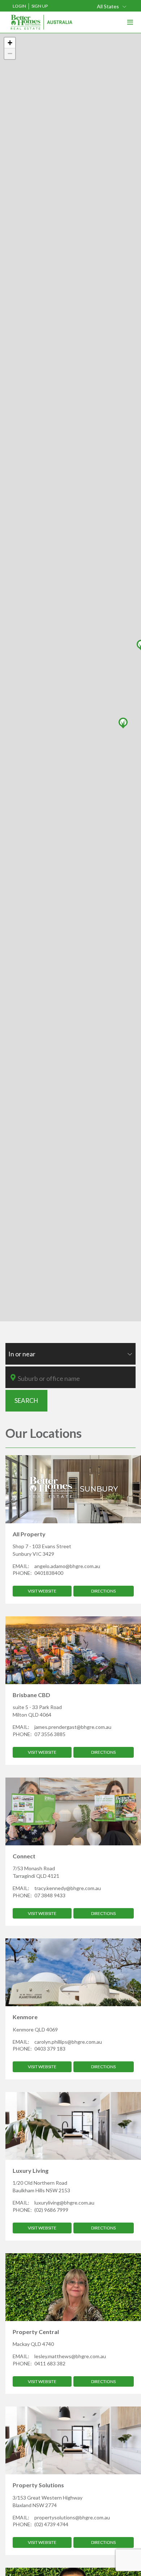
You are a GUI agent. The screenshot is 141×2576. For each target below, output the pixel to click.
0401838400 (49, 1573)
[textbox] (76, 1378)
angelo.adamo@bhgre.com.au (67, 1566)
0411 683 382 (50, 2363)
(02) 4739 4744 (51, 2524)
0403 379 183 (50, 2049)
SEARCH (26, 1401)
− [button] (10, 54)
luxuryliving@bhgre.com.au (64, 2203)
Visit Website (42, 1591)
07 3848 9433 (50, 1895)
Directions (103, 1591)
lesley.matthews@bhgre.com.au (70, 2356)
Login (19, 6)
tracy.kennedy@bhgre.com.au (68, 1888)
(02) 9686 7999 (51, 2210)
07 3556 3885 (50, 1734)
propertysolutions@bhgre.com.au (72, 2517)
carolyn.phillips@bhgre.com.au (68, 2042)
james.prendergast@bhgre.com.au (73, 1727)
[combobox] (112, 6)
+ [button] (10, 43)
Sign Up (40, 6)
